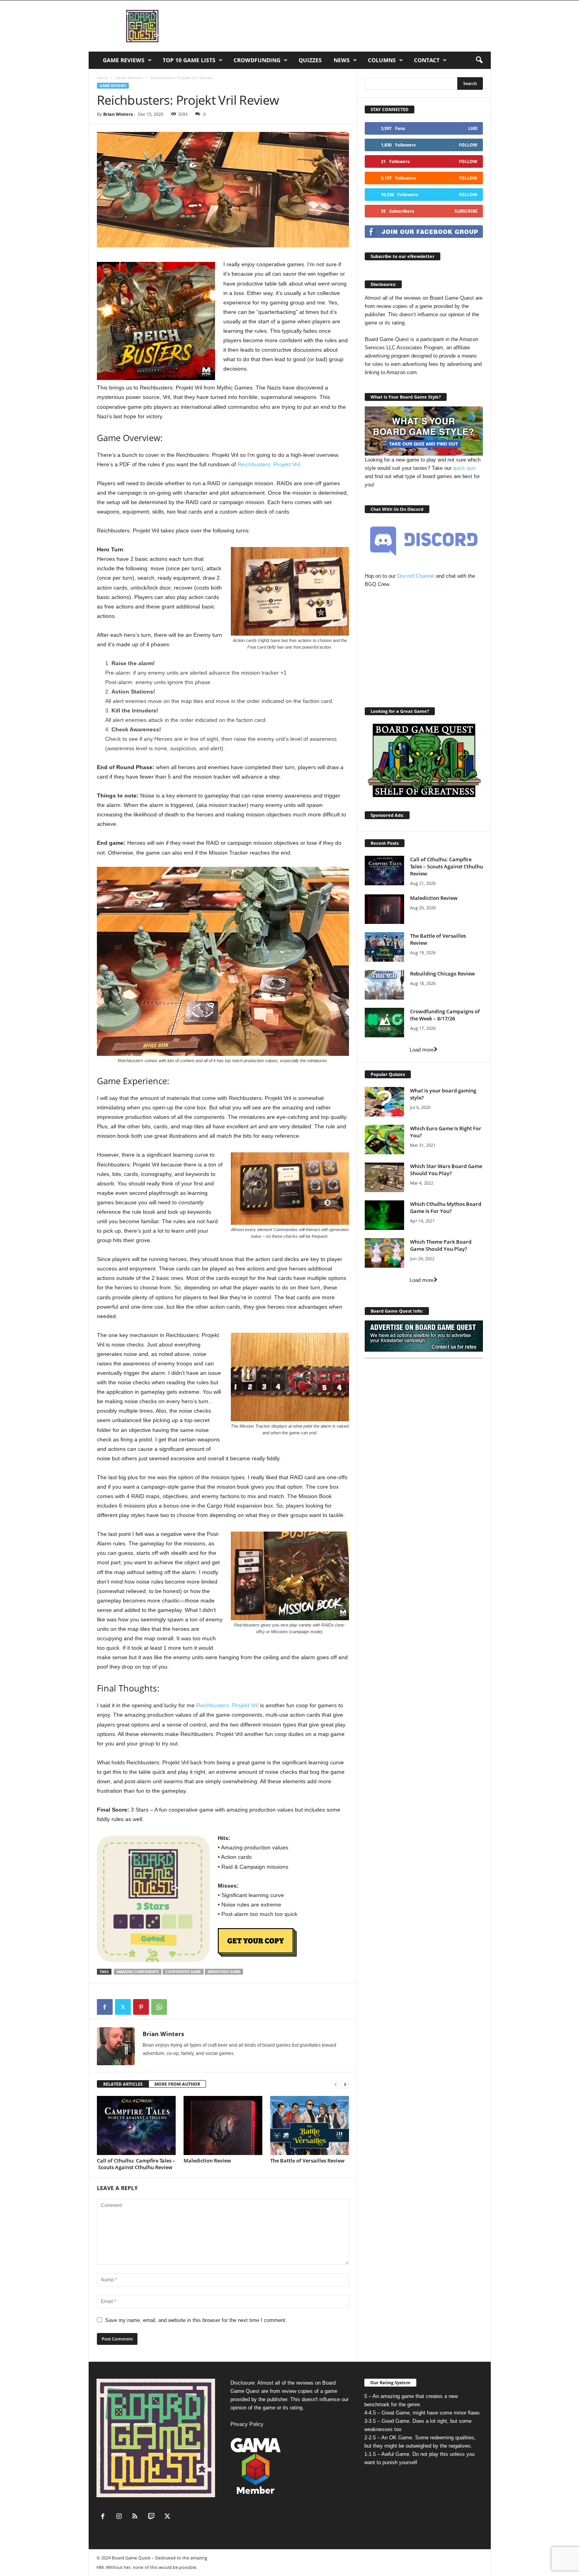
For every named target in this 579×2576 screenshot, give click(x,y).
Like (473, 128)
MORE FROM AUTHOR (177, 2084)
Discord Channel (416, 576)
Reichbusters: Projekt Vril (269, 464)
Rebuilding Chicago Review (443, 974)
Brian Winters (118, 114)
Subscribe (466, 211)
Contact (427, 60)
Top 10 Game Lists (189, 60)
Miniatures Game (224, 1972)
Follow (468, 145)
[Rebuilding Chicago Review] (384, 985)
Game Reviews (124, 60)
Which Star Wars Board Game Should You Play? (446, 1170)
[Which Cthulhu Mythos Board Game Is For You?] (384, 1215)
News (342, 60)
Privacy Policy (247, 2424)
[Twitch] (153, 2517)
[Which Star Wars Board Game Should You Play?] (384, 1177)
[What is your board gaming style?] (384, 1102)
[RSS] (137, 2517)
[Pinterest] (141, 2007)
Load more (422, 1050)
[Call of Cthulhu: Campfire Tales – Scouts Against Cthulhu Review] (136, 2125)
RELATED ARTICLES (123, 2084)
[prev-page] (336, 2084)
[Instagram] (121, 2517)
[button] (479, 60)
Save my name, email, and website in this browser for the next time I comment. (196, 2320)
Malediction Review (207, 2161)
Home (102, 78)
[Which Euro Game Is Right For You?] (384, 1140)
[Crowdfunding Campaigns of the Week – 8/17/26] (384, 1023)
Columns (382, 60)
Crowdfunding (257, 60)
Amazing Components (138, 1972)
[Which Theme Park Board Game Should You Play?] (384, 1253)
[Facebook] (105, 2007)
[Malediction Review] (223, 2125)
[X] (123, 2007)
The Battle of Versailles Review (307, 2161)
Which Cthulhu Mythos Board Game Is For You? (446, 1207)
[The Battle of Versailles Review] (310, 2125)
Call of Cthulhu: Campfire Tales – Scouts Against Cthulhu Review (136, 2164)
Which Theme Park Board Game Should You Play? (441, 1245)
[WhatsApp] (159, 2007)
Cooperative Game (183, 1972)
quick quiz (465, 468)
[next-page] (345, 2084)
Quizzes (310, 60)
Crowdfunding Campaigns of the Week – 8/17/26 (445, 1015)
